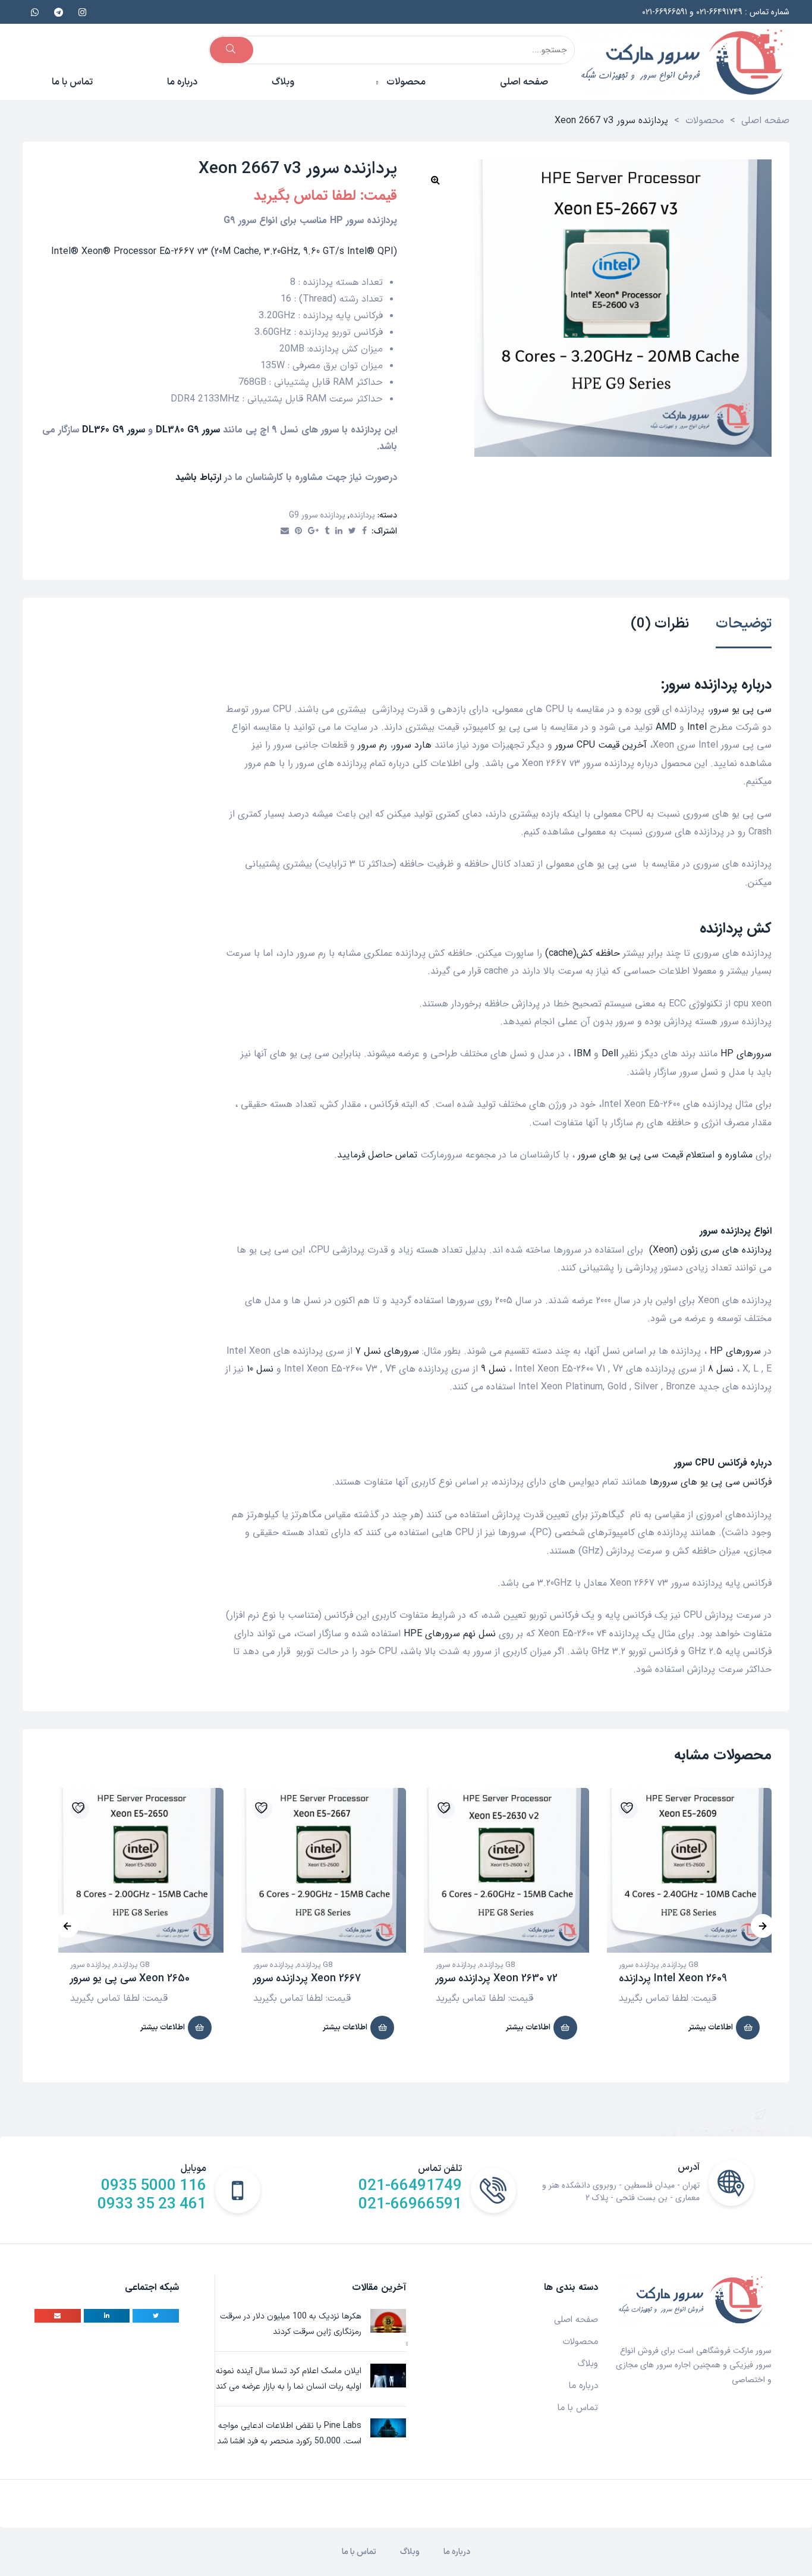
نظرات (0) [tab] (660, 625)
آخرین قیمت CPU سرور (601, 745)
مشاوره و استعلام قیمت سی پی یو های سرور (665, 1155)
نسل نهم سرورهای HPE (450, 1634)
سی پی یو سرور (741, 709)
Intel (697, 727)
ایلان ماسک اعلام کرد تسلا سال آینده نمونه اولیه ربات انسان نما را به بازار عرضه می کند (289, 2379)
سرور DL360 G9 (114, 430)
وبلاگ (588, 2364)
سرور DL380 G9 (188, 430)
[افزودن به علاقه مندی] (80, 1809)
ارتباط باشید (198, 477)
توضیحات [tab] (744, 625)
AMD (666, 727)
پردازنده (362, 515)
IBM (582, 1054)
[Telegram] (58, 12)
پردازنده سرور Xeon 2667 (307, 1978)
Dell (610, 1054)
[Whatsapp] (34, 12)
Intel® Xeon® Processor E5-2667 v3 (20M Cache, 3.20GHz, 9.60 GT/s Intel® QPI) (224, 251)
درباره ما (583, 2386)
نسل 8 (721, 1369)
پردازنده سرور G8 (110, 1965)
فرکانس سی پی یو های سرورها (711, 1482)
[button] (435, 180)
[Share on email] (58, 2316)
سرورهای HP (746, 1054)
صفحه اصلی (576, 2320)
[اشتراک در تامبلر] (327, 532)
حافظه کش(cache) (583, 953)
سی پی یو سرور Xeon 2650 (130, 1978)
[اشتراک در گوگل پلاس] (313, 532)
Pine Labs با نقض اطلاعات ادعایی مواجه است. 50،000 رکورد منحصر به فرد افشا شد (289, 2434)
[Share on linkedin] (107, 2316)
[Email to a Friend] (285, 532)
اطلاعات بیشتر (163, 2028)
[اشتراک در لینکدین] (339, 532)
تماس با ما (578, 2408)
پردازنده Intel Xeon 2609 (673, 1978)
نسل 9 (493, 1369)
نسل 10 (260, 1369)
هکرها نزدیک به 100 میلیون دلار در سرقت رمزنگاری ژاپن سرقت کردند (291, 2324)
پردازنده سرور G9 (317, 515)
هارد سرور (412, 745)
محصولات (580, 2342)
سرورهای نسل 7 (387, 1351)
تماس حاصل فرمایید (377, 1155)
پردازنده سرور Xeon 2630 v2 (497, 1978)
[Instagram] (82, 12)
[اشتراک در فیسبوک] (364, 532)
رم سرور (372, 745)
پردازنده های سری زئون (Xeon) (710, 1250)
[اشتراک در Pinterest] (298, 532)
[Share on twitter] (156, 2316)
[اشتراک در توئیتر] (352, 532)
